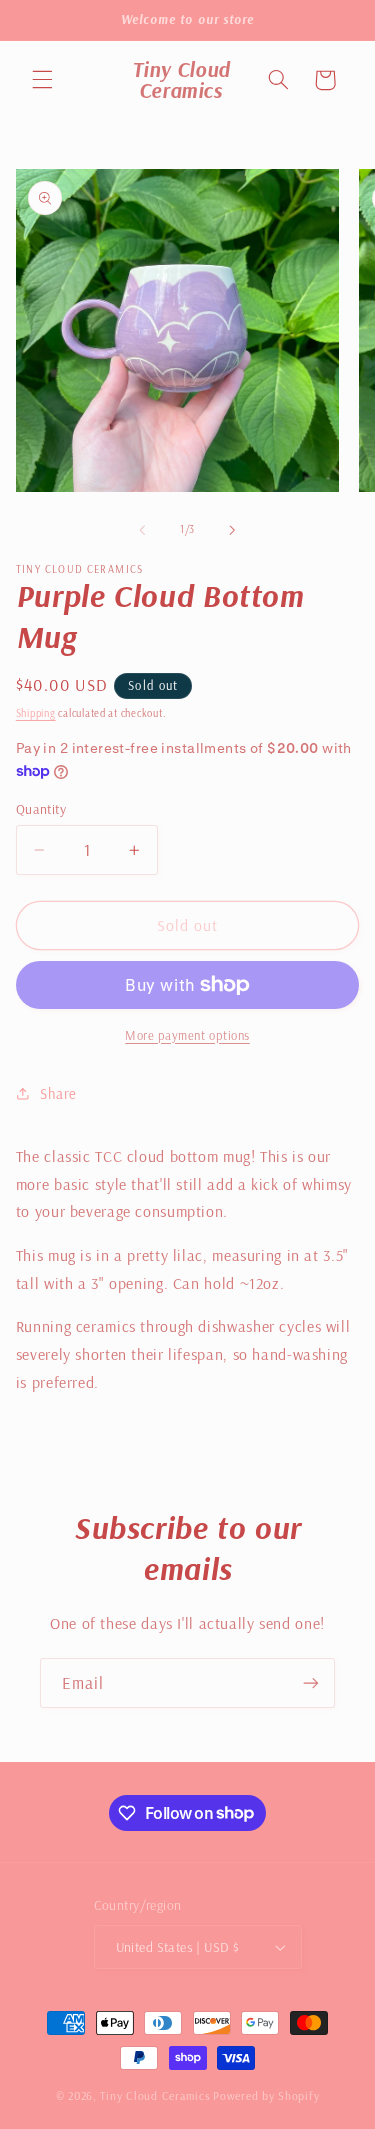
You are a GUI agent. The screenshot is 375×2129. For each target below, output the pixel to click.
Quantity (41, 808)
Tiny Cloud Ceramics (155, 2095)
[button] (42, 80)
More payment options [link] (187, 1035)
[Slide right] (233, 530)
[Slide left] (142, 530)
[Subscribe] (311, 1682)
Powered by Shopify (266, 2095)
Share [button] (58, 1093)
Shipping (36, 713)
